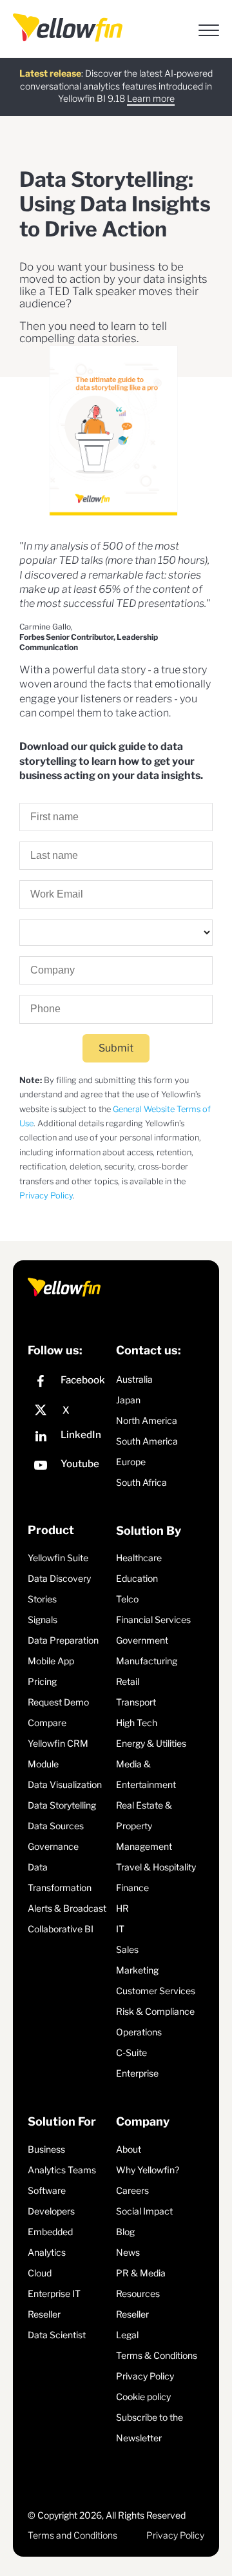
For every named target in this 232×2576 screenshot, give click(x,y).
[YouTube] (69, 1467)
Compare (47, 1723)
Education (137, 1578)
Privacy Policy (46, 1196)
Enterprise (137, 2073)
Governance (53, 1846)
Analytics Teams (62, 2170)
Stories (42, 1599)
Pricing (42, 1681)
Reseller (44, 2314)
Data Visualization (65, 1784)
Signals (43, 1620)
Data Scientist (57, 2335)
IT (120, 1929)
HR (122, 1908)
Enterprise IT (54, 2293)
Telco (127, 1599)
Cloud (40, 2273)
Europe (131, 1462)
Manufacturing (147, 1661)
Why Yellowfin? (148, 2170)
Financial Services (153, 1620)
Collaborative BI (61, 1929)
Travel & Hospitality (156, 1867)
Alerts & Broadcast (67, 1908)
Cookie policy (143, 2397)
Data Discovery (59, 1578)
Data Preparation (63, 1640)
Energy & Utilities (151, 1743)
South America (147, 1441)
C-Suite (131, 2052)
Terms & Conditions (157, 2355)
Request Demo (58, 1702)
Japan (128, 1400)
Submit (116, 1048)
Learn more (151, 98)
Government (142, 1640)
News (128, 2252)
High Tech (137, 1723)
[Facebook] (69, 1383)
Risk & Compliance (155, 2011)
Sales (127, 1949)
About (129, 2149)
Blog (125, 2232)
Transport (136, 1702)
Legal (127, 2335)
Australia (134, 1379)
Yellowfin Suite (58, 1558)
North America (147, 1420)
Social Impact (144, 2211)
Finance (132, 1888)
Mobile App (51, 1661)
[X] (69, 1410)
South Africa (141, 1482)
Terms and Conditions (72, 2535)
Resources (138, 2293)
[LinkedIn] (69, 1438)
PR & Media (141, 2273)
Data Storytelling (62, 1805)
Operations (139, 2032)
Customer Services (156, 1991)
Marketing (137, 1970)
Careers (132, 2190)
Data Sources (56, 1826)
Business (46, 2149)
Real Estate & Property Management (144, 1826)
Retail (128, 1681)
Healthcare (139, 1558)
